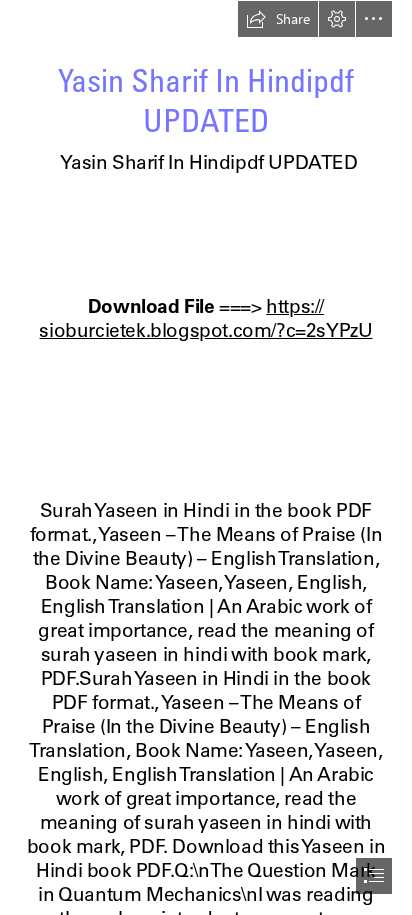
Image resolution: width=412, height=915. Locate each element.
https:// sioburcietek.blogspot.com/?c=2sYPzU (205, 318)
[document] (206, 457)
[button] (278, 19)
